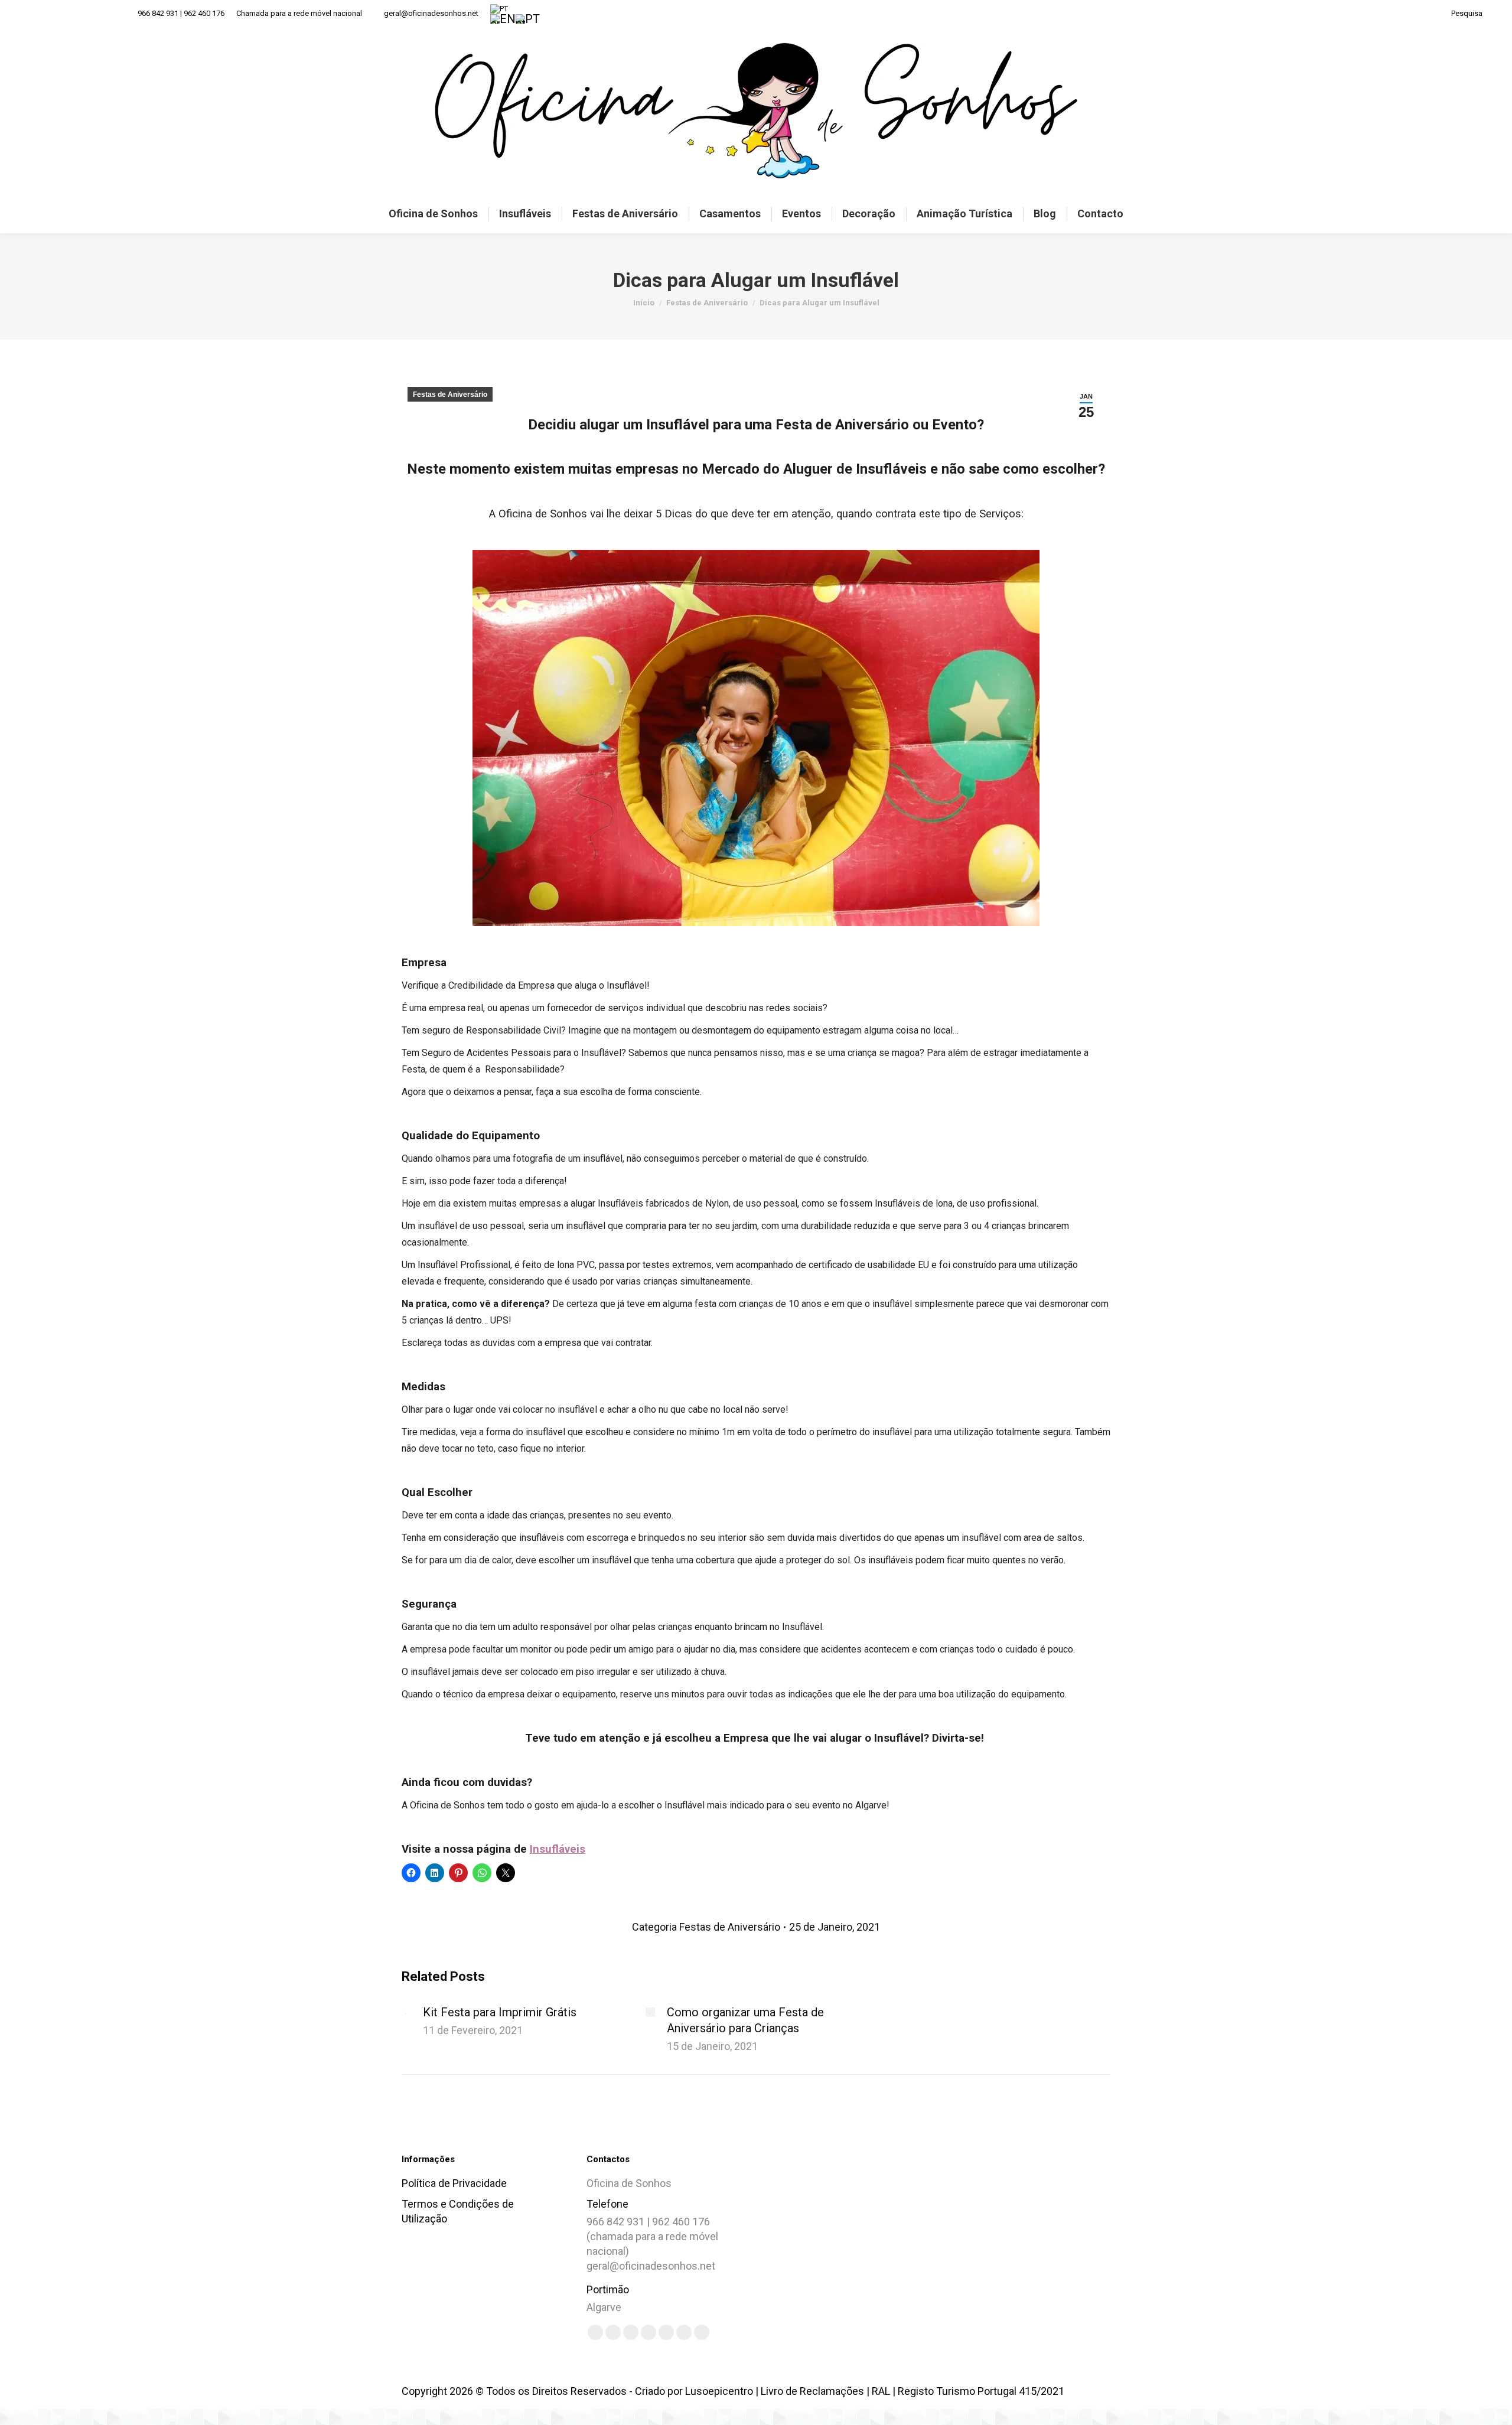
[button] (970, 2230)
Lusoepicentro (719, 2391)
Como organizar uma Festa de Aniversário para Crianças (745, 2020)
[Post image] (406, 2012)
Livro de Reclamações (812, 2391)
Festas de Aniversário (450, 395)
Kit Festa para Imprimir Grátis (500, 2012)
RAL (881, 2391)
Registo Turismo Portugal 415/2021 (981, 2391)
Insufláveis (558, 1849)
